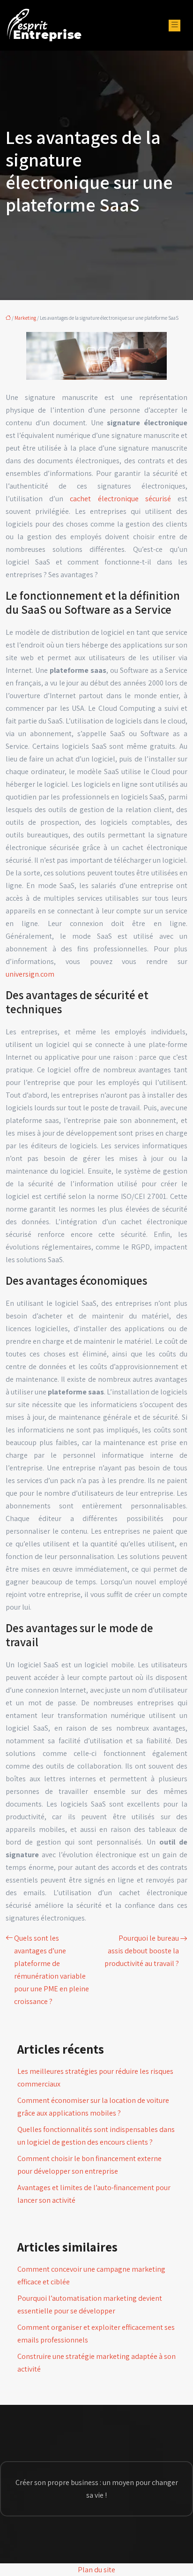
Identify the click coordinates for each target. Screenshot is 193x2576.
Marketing (25, 318)
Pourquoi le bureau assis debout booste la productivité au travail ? (142, 1951)
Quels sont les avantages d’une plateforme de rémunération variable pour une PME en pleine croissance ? (52, 1970)
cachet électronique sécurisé (120, 499)
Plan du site (96, 2570)
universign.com (30, 974)
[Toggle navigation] (174, 26)
